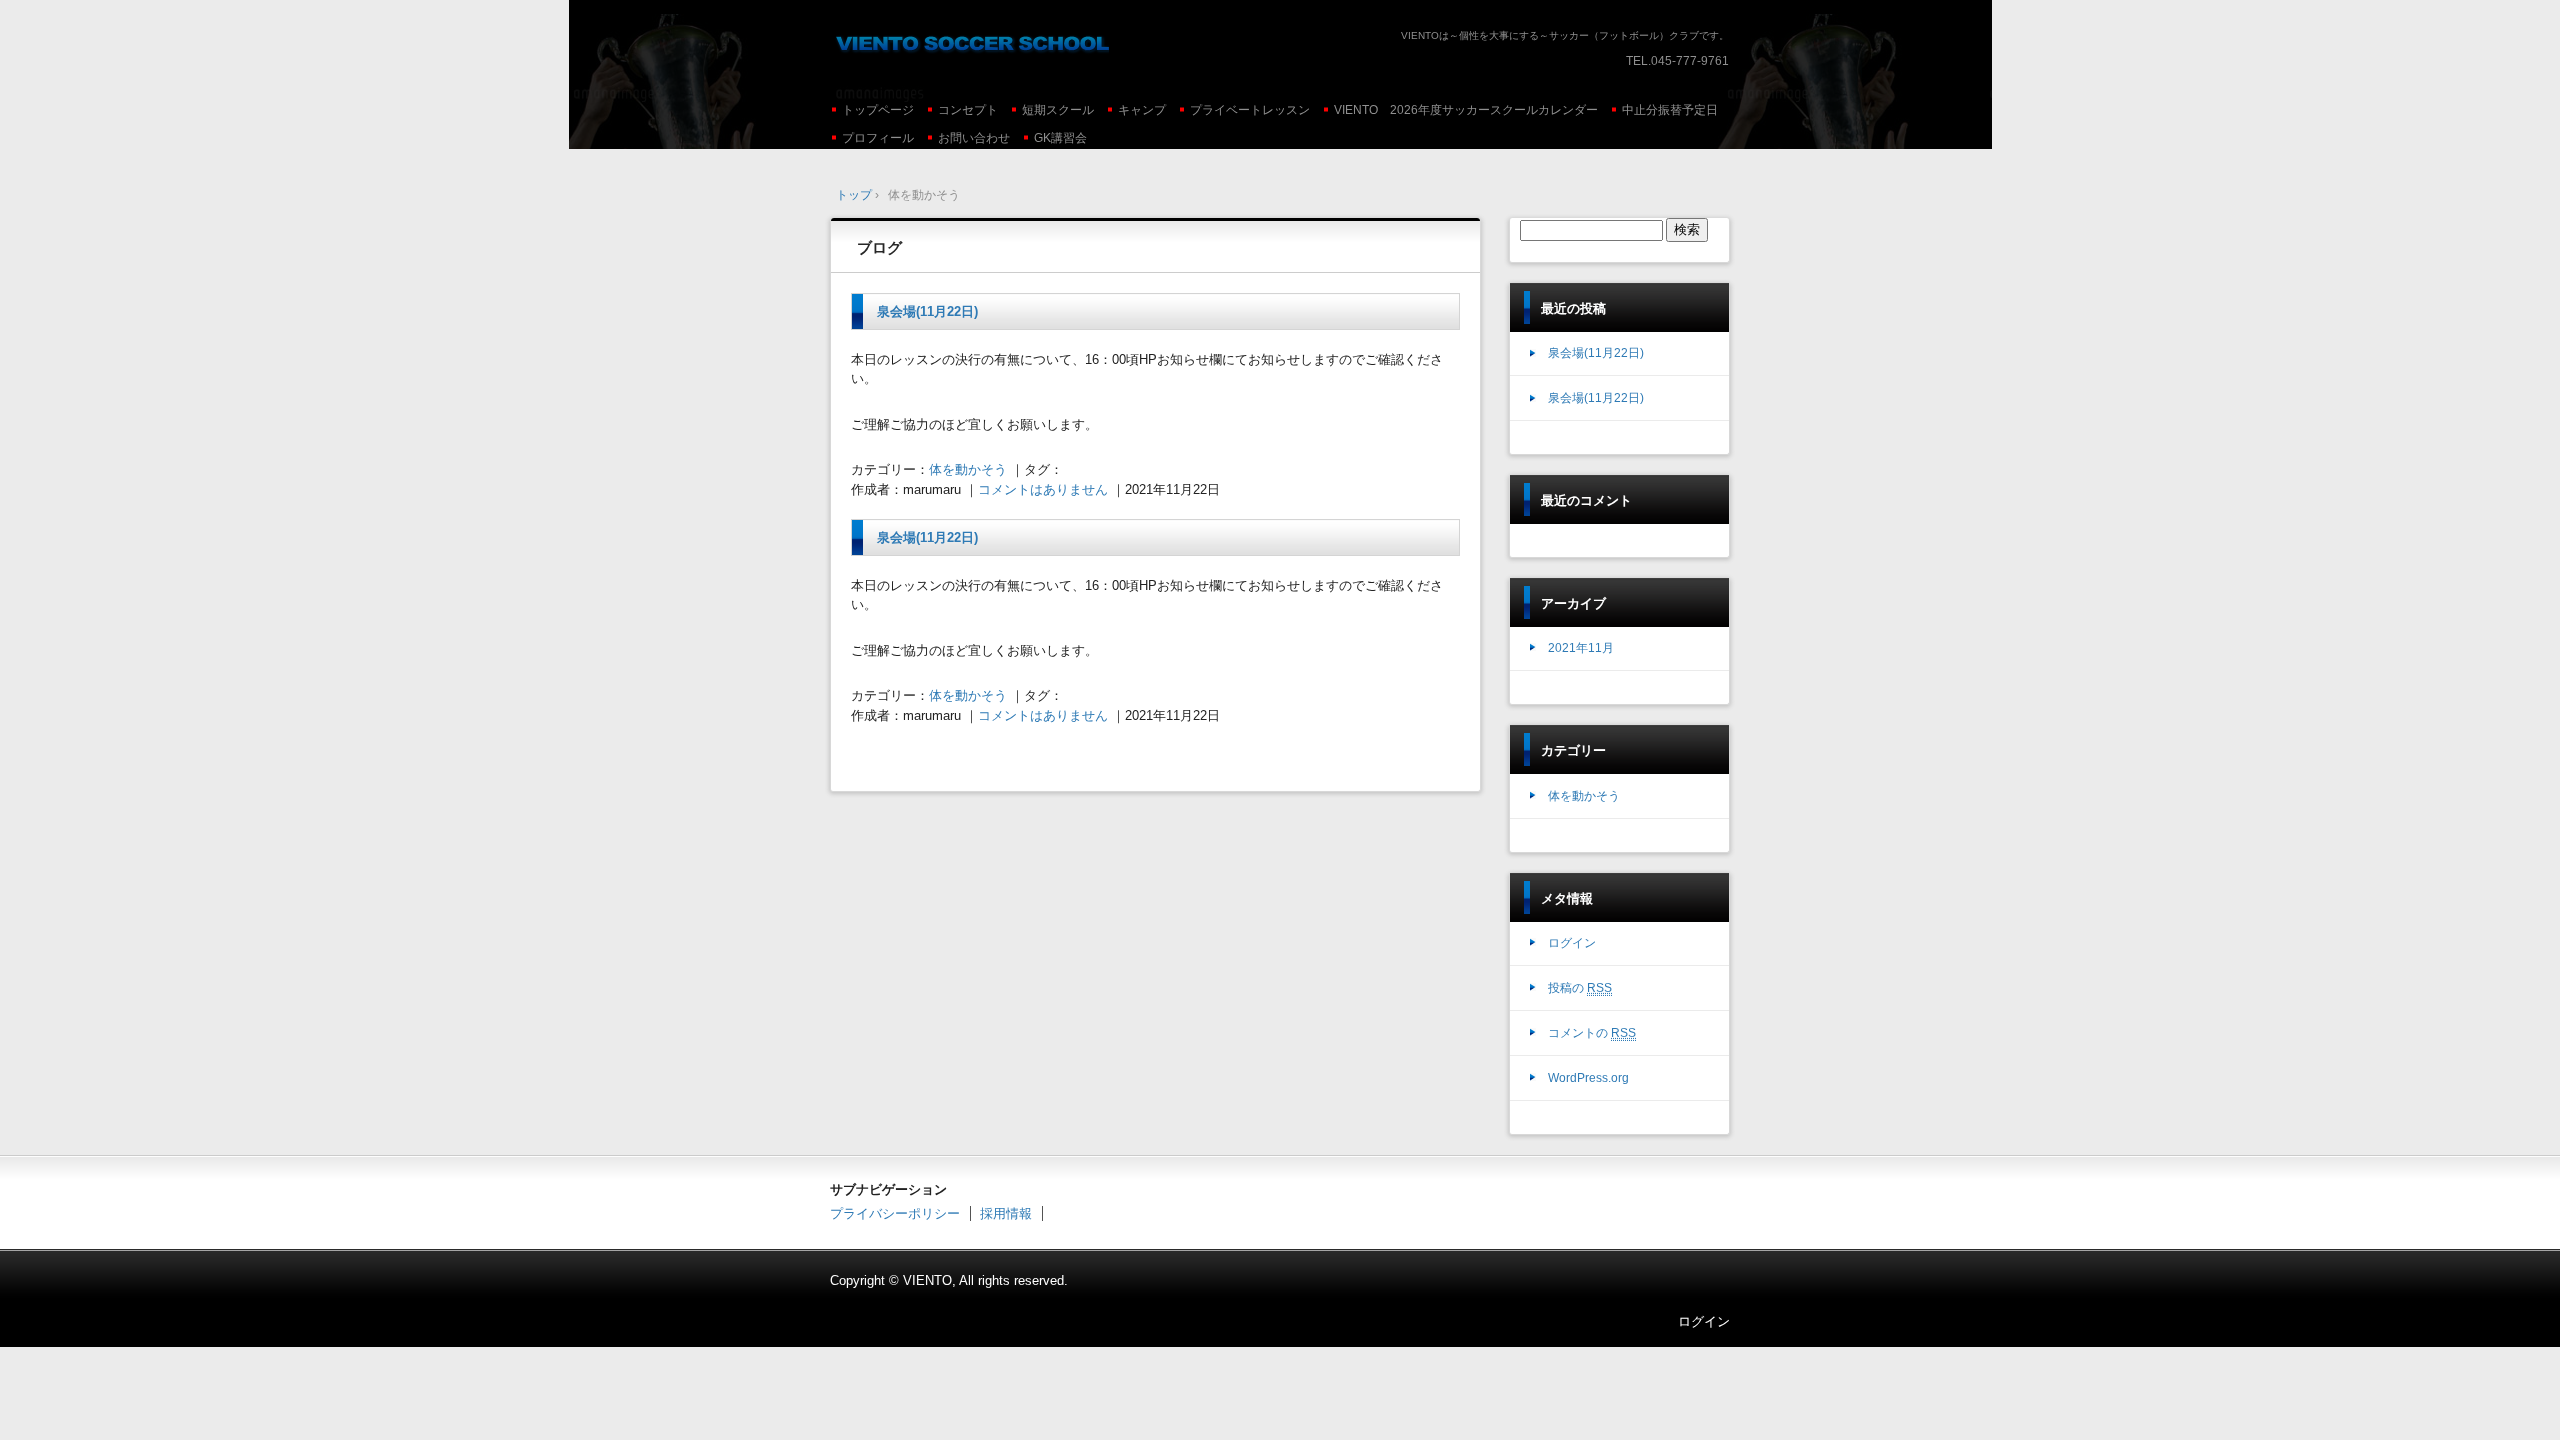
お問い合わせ (974, 138)
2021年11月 (1581, 648)
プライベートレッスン (1250, 110)
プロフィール (878, 138)
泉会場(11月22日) (927, 311)
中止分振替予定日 (1670, 110)
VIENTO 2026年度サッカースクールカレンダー (1466, 110)
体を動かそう (968, 469)
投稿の (1580, 988)
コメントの (1592, 1033)
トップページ (878, 110)
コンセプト (968, 110)
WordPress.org (1588, 1078)
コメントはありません (1043, 489)
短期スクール (1058, 110)
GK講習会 (1060, 138)
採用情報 (1006, 1213)
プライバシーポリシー (895, 1213)
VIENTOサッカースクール (969, 41)
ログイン (1572, 943)
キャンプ (1142, 110)
